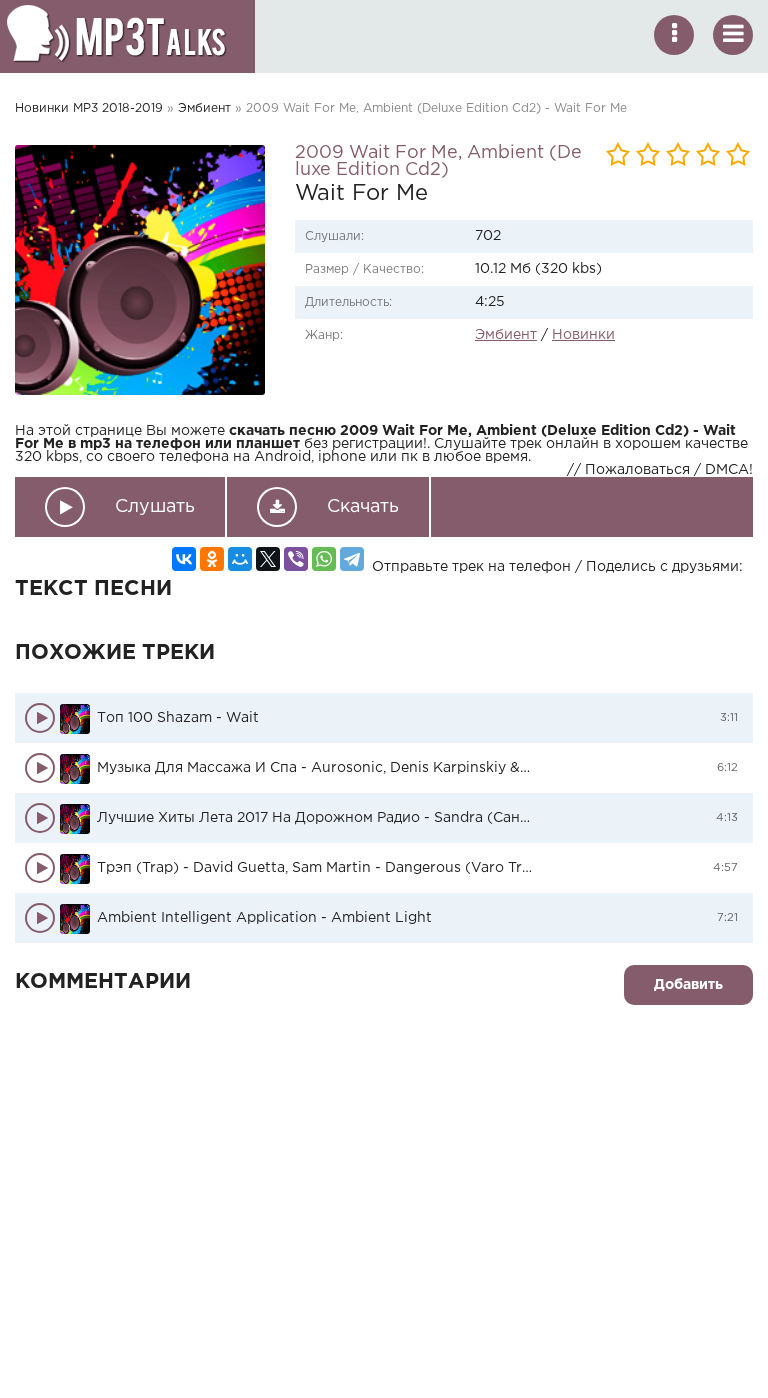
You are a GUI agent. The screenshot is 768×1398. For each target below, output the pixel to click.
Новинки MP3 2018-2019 (89, 108)
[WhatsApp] (324, 559)
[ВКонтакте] (184, 559)
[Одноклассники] (212, 559)
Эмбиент (204, 108)
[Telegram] (352, 559)
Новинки (583, 335)
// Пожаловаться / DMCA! (660, 470)
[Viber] (296, 559)
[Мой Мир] (240, 559)
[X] (268, 559)
